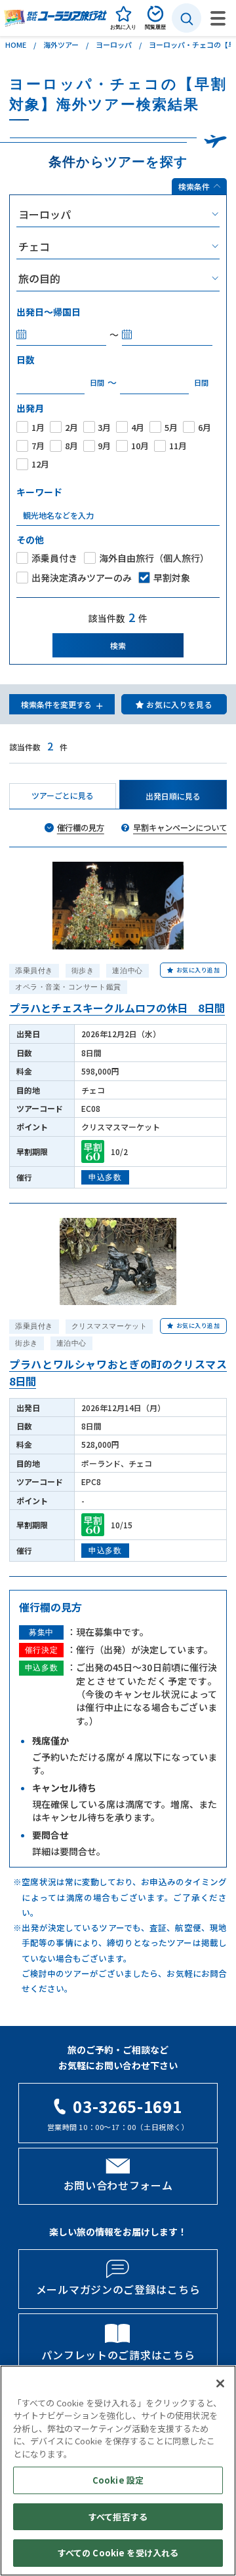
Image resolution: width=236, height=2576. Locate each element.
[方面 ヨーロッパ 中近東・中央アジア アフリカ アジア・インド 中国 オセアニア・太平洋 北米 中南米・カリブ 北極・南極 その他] (118, 214)
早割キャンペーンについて (180, 828)
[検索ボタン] (187, 18)
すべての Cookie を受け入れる (118, 2553)
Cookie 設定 (118, 2480)
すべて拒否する (118, 2517)
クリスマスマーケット (109, 1326)
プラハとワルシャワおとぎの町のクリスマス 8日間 (118, 1372)
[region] (118, 2471)
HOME (16, 45)
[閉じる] (220, 2383)
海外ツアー (61, 45)
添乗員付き (34, 970)
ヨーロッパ (114, 45)
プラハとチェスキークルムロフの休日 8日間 (117, 1008)
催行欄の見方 (81, 828)
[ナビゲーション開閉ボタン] (218, 18)
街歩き (83, 970)
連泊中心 (127, 970)
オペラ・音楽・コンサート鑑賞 (68, 987)
